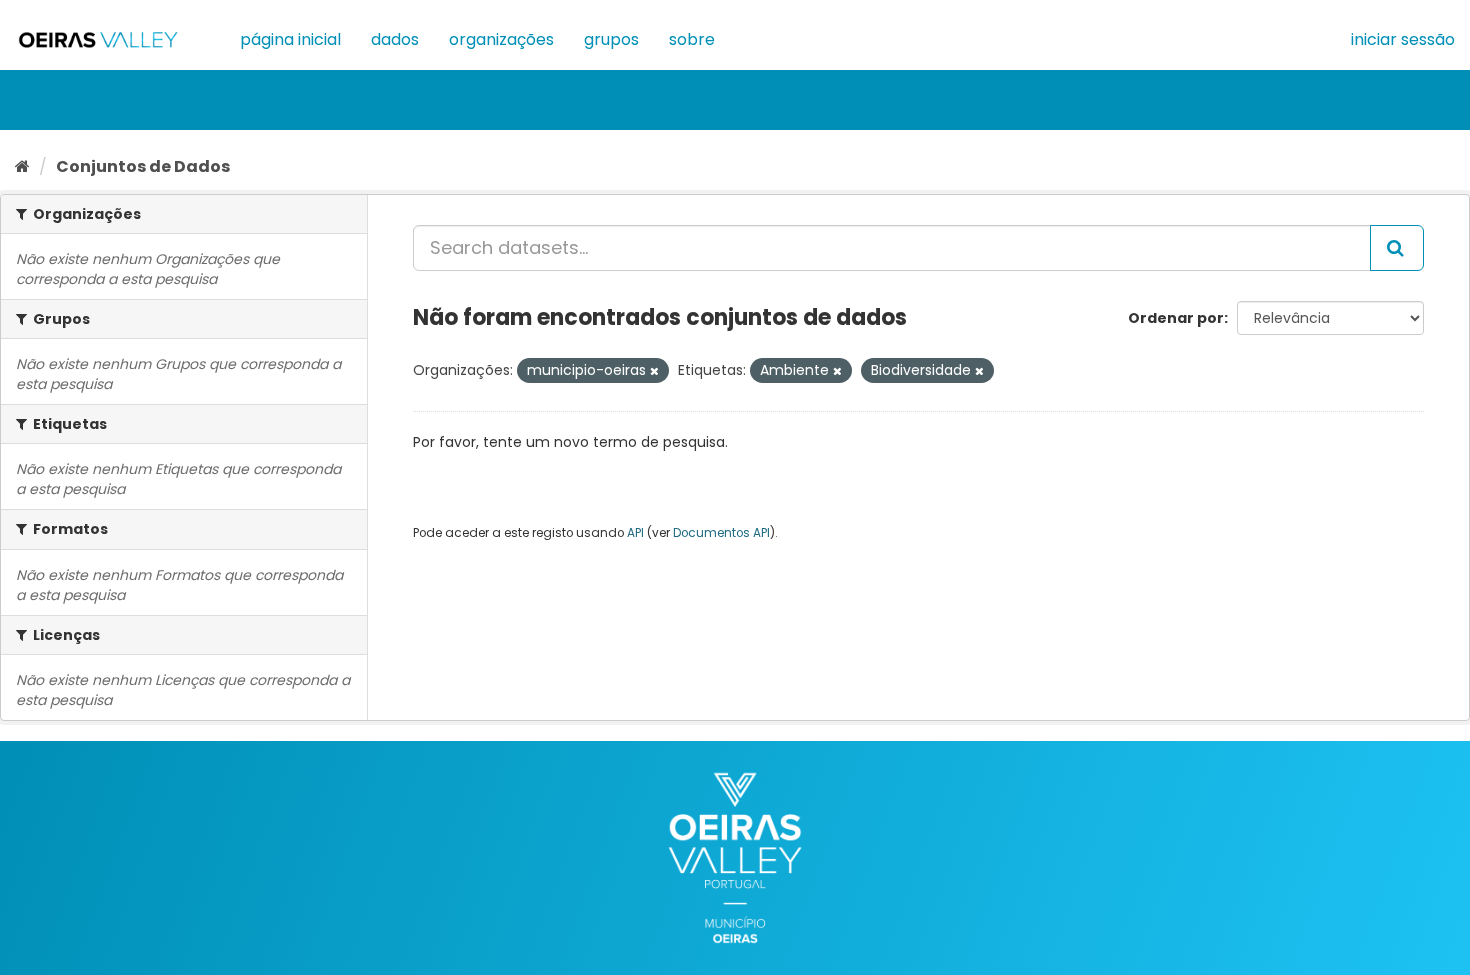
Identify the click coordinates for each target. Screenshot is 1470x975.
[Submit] (1397, 248)
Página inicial (290, 39)
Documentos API (721, 533)
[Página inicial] (22, 166)
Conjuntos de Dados (143, 166)
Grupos (611, 39)
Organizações (501, 39)
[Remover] (654, 371)
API (635, 533)
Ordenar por (1176, 318)
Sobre (692, 39)
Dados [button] (395, 39)
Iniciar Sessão (1403, 39)
